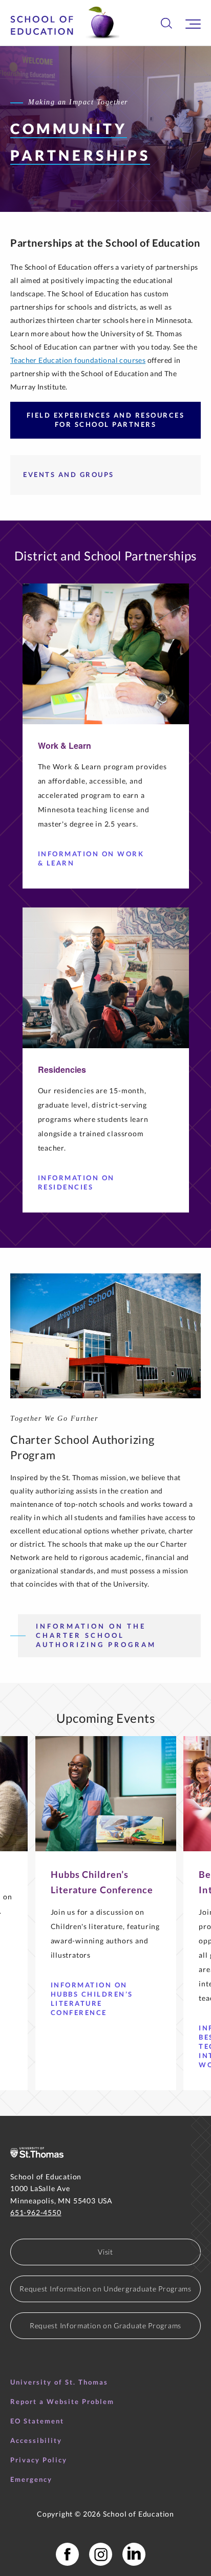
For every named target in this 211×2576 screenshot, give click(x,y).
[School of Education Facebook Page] (67, 2554)
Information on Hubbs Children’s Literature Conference (92, 1999)
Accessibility (36, 2440)
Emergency (31, 2479)
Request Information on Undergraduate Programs (105, 2289)
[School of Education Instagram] (101, 2554)
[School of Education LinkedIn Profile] (134, 2554)
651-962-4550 (36, 2212)
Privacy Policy (39, 2460)
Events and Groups (69, 474)
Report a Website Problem (62, 2401)
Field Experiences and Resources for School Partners (106, 420)
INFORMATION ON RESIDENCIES (76, 1182)
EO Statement (37, 2421)
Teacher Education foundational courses (78, 360)
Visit (105, 2252)
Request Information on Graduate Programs (105, 2325)
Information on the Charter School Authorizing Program (96, 1635)
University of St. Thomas (59, 2382)
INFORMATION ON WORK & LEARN (91, 858)
